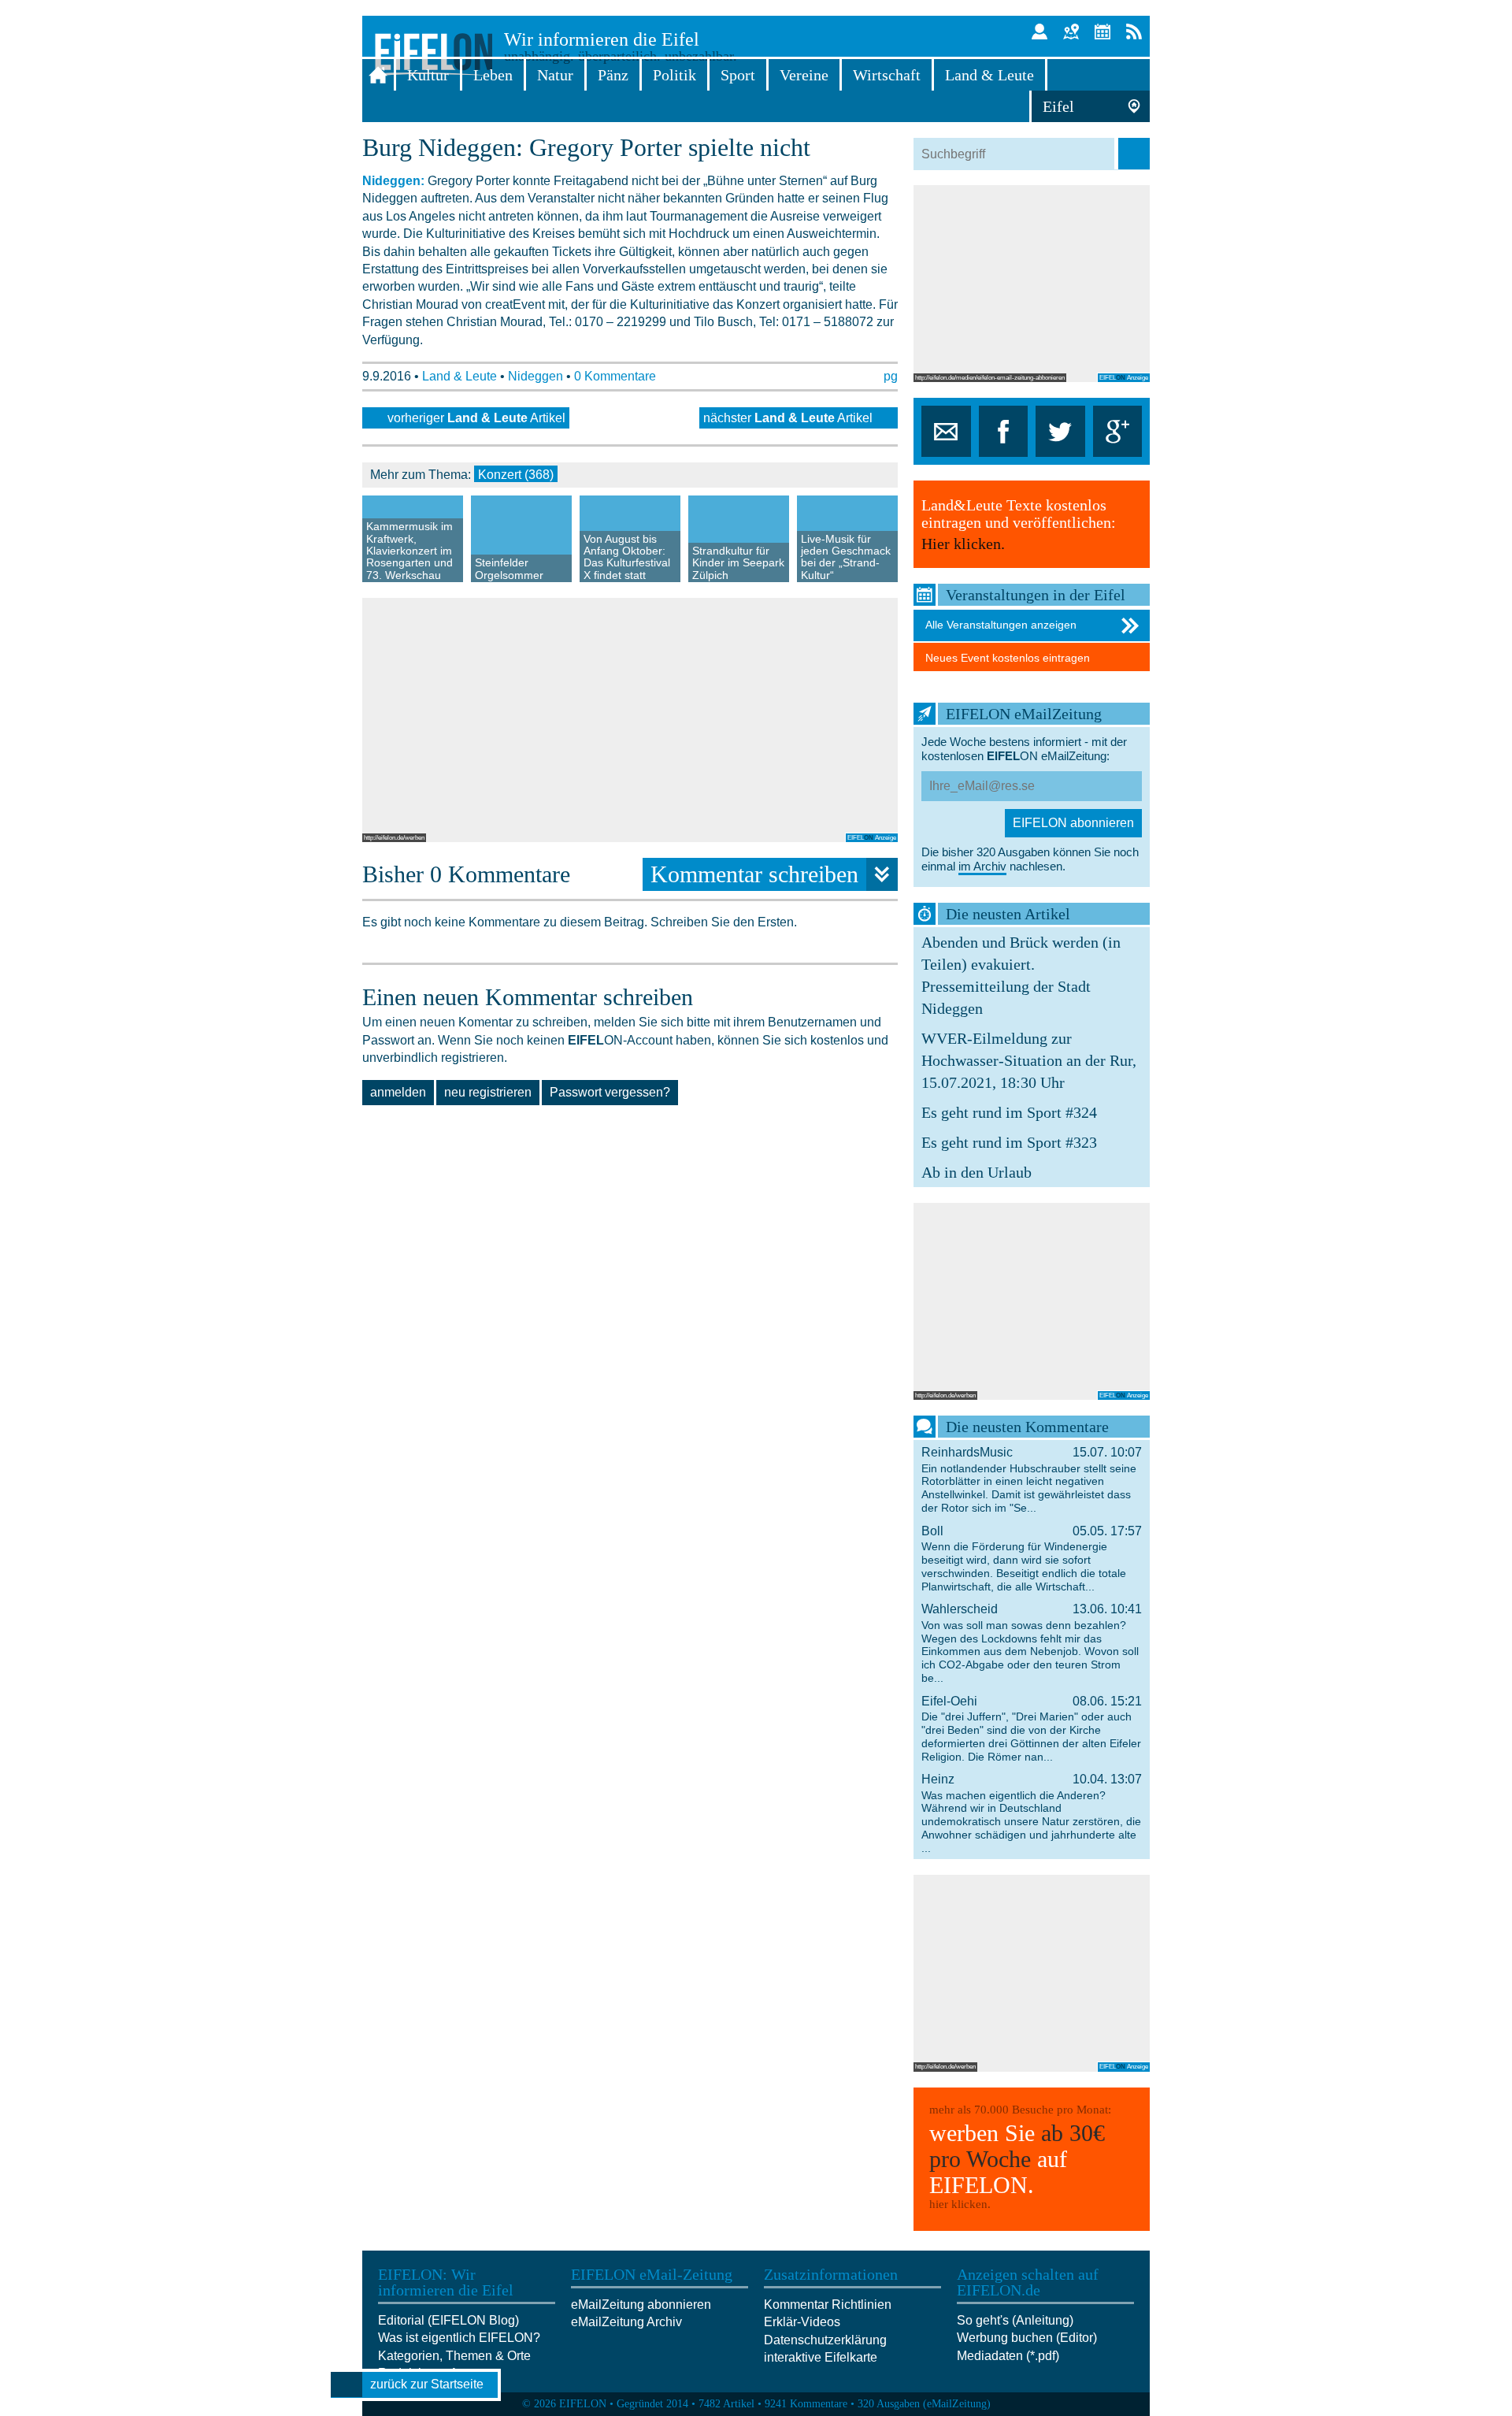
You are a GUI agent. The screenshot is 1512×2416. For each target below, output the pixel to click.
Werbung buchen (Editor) (1027, 2338)
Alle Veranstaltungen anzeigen (1001, 625)
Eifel (1058, 106)
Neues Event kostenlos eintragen (1008, 658)
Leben (493, 75)
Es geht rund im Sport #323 (1009, 1142)
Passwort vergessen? (610, 1092)
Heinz (1032, 1813)
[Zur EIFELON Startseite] (378, 75)
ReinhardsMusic (1032, 1480)
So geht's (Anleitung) (1015, 2320)
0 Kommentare (615, 376)
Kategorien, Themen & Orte (454, 2356)
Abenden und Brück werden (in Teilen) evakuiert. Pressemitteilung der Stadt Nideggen (1021, 975)
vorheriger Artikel (476, 418)
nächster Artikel (788, 418)
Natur (555, 75)
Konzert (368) (516, 475)
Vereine (804, 75)
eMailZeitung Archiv (626, 2322)
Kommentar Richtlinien (828, 2305)
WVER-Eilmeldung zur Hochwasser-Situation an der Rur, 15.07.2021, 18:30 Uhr (1029, 1060)
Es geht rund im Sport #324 (1009, 1112)
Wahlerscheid (1032, 1643)
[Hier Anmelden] (1039, 32)
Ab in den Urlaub (976, 1172)
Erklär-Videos (802, 2322)
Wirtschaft (887, 75)
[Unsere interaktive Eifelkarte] (1071, 32)
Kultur (428, 75)
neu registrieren (488, 1092)
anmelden (398, 1092)
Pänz (613, 75)
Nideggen (535, 376)
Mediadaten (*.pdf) (1008, 2356)
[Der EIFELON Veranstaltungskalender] (1102, 32)
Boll (1032, 1559)
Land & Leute (989, 75)
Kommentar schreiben (754, 874)
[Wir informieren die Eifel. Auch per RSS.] (1134, 32)
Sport (738, 75)
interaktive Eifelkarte (821, 2357)
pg (891, 376)
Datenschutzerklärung (825, 2340)
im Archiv (982, 866)
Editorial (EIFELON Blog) (448, 2320)
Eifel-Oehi (1032, 1729)
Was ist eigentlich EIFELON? (459, 2338)
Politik (674, 75)
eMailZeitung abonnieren (641, 2305)
